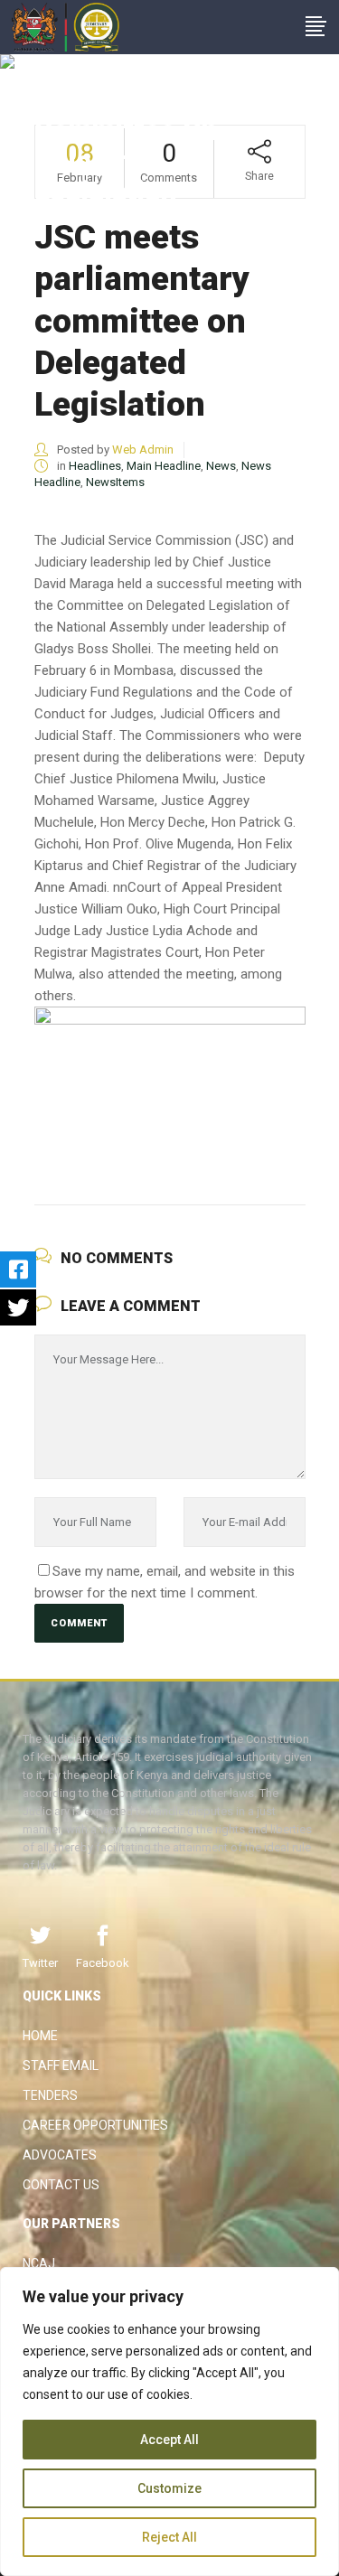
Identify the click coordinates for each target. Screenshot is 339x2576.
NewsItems (115, 482)
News (221, 466)
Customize (169, 2488)
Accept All (169, 2440)
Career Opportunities (95, 2125)
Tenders (50, 2095)
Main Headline (164, 466)
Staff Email (61, 2065)
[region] (169, 2421)
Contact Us (61, 2185)
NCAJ (39, 2263)
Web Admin (143, 450)
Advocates (60, 2155)
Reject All (169, 2537)
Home (40, 2036)
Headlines (95, 466)
